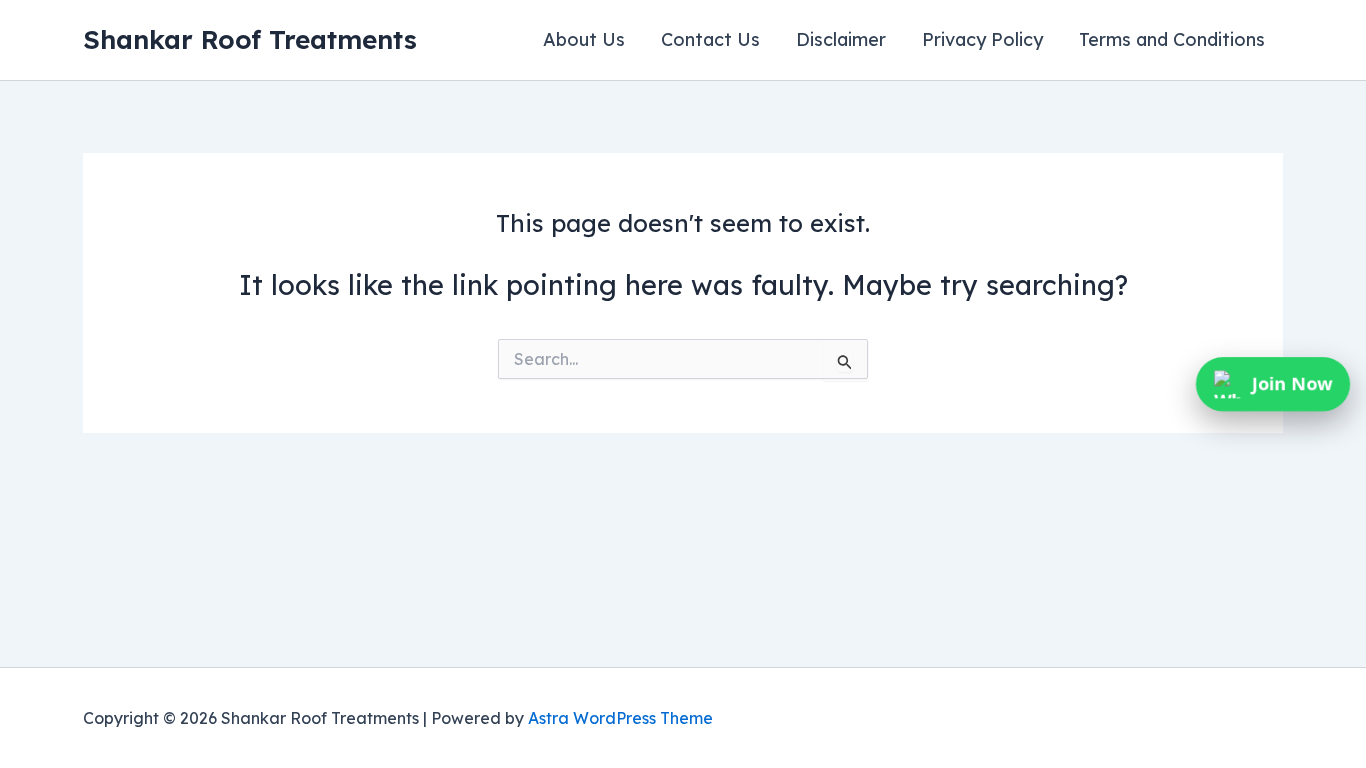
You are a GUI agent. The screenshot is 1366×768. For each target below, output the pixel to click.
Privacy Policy (982, 39)
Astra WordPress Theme (620, 718)
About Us (584, 39)
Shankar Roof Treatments (250, 39)
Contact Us (710, 39)
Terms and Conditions (1172, 39)
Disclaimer (841, 39)
